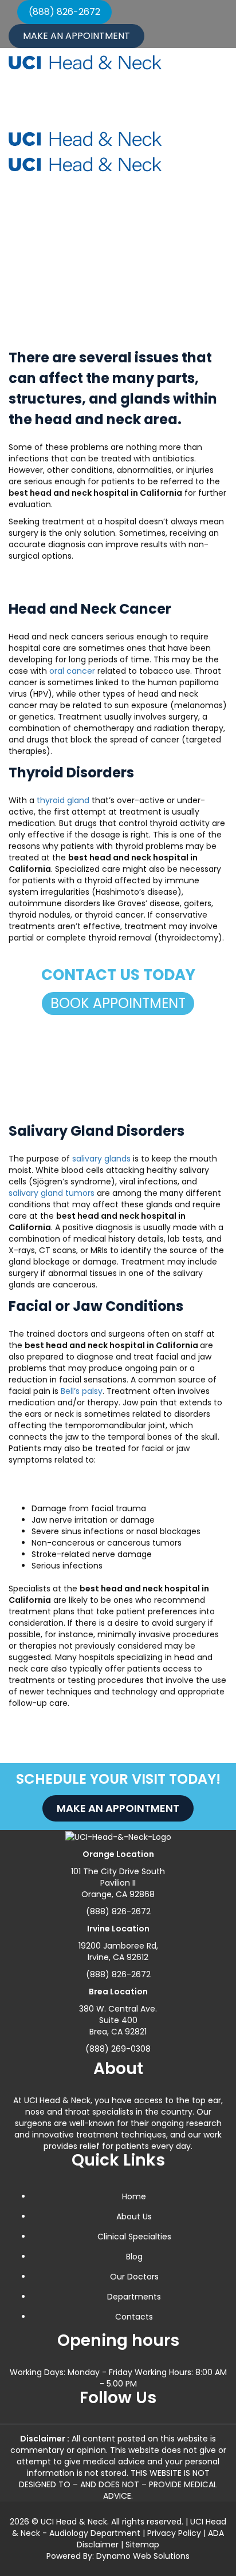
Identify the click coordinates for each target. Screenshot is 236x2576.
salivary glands (101, 1159)
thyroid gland (63, 800)
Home (33, 250)
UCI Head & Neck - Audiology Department (119, 2527)
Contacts (134, 2317)
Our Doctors (134, 2277)
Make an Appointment (76, 36)
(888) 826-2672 (64, 12)
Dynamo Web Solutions (143, 2556)
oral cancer (72, 671)
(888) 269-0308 (118, 2049)
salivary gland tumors (52, 1193)
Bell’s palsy (82, 1391)
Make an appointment (118, 1808)
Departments (134, 2297)
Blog (134, 2257)
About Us (134, 2217)
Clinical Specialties (134, 2237)
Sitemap (142, 2545)
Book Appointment (118, 1003)
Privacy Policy (174, 2533)
